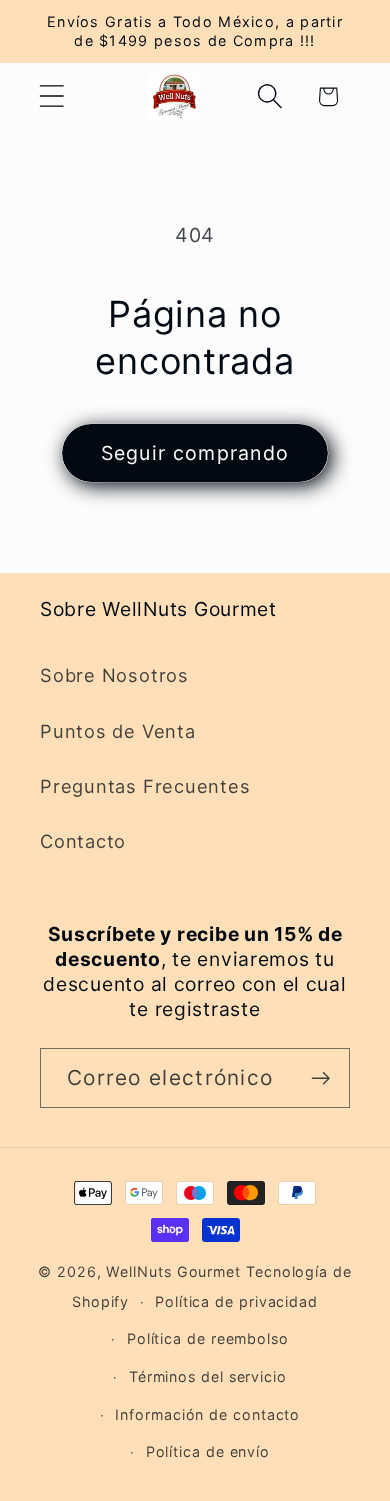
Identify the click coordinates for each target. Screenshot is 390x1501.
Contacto (83, 841)
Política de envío (208, 1451)
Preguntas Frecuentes (145, 786)
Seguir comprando (195, 453)
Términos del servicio (208, 1376)
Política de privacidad (236, 1301)
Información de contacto (207, 1414)
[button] (51, 96)
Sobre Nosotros (114, 675)
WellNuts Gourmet (173, 1271)
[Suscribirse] (320, 1078)
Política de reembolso (208, 1338)
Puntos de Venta (118, 731)
